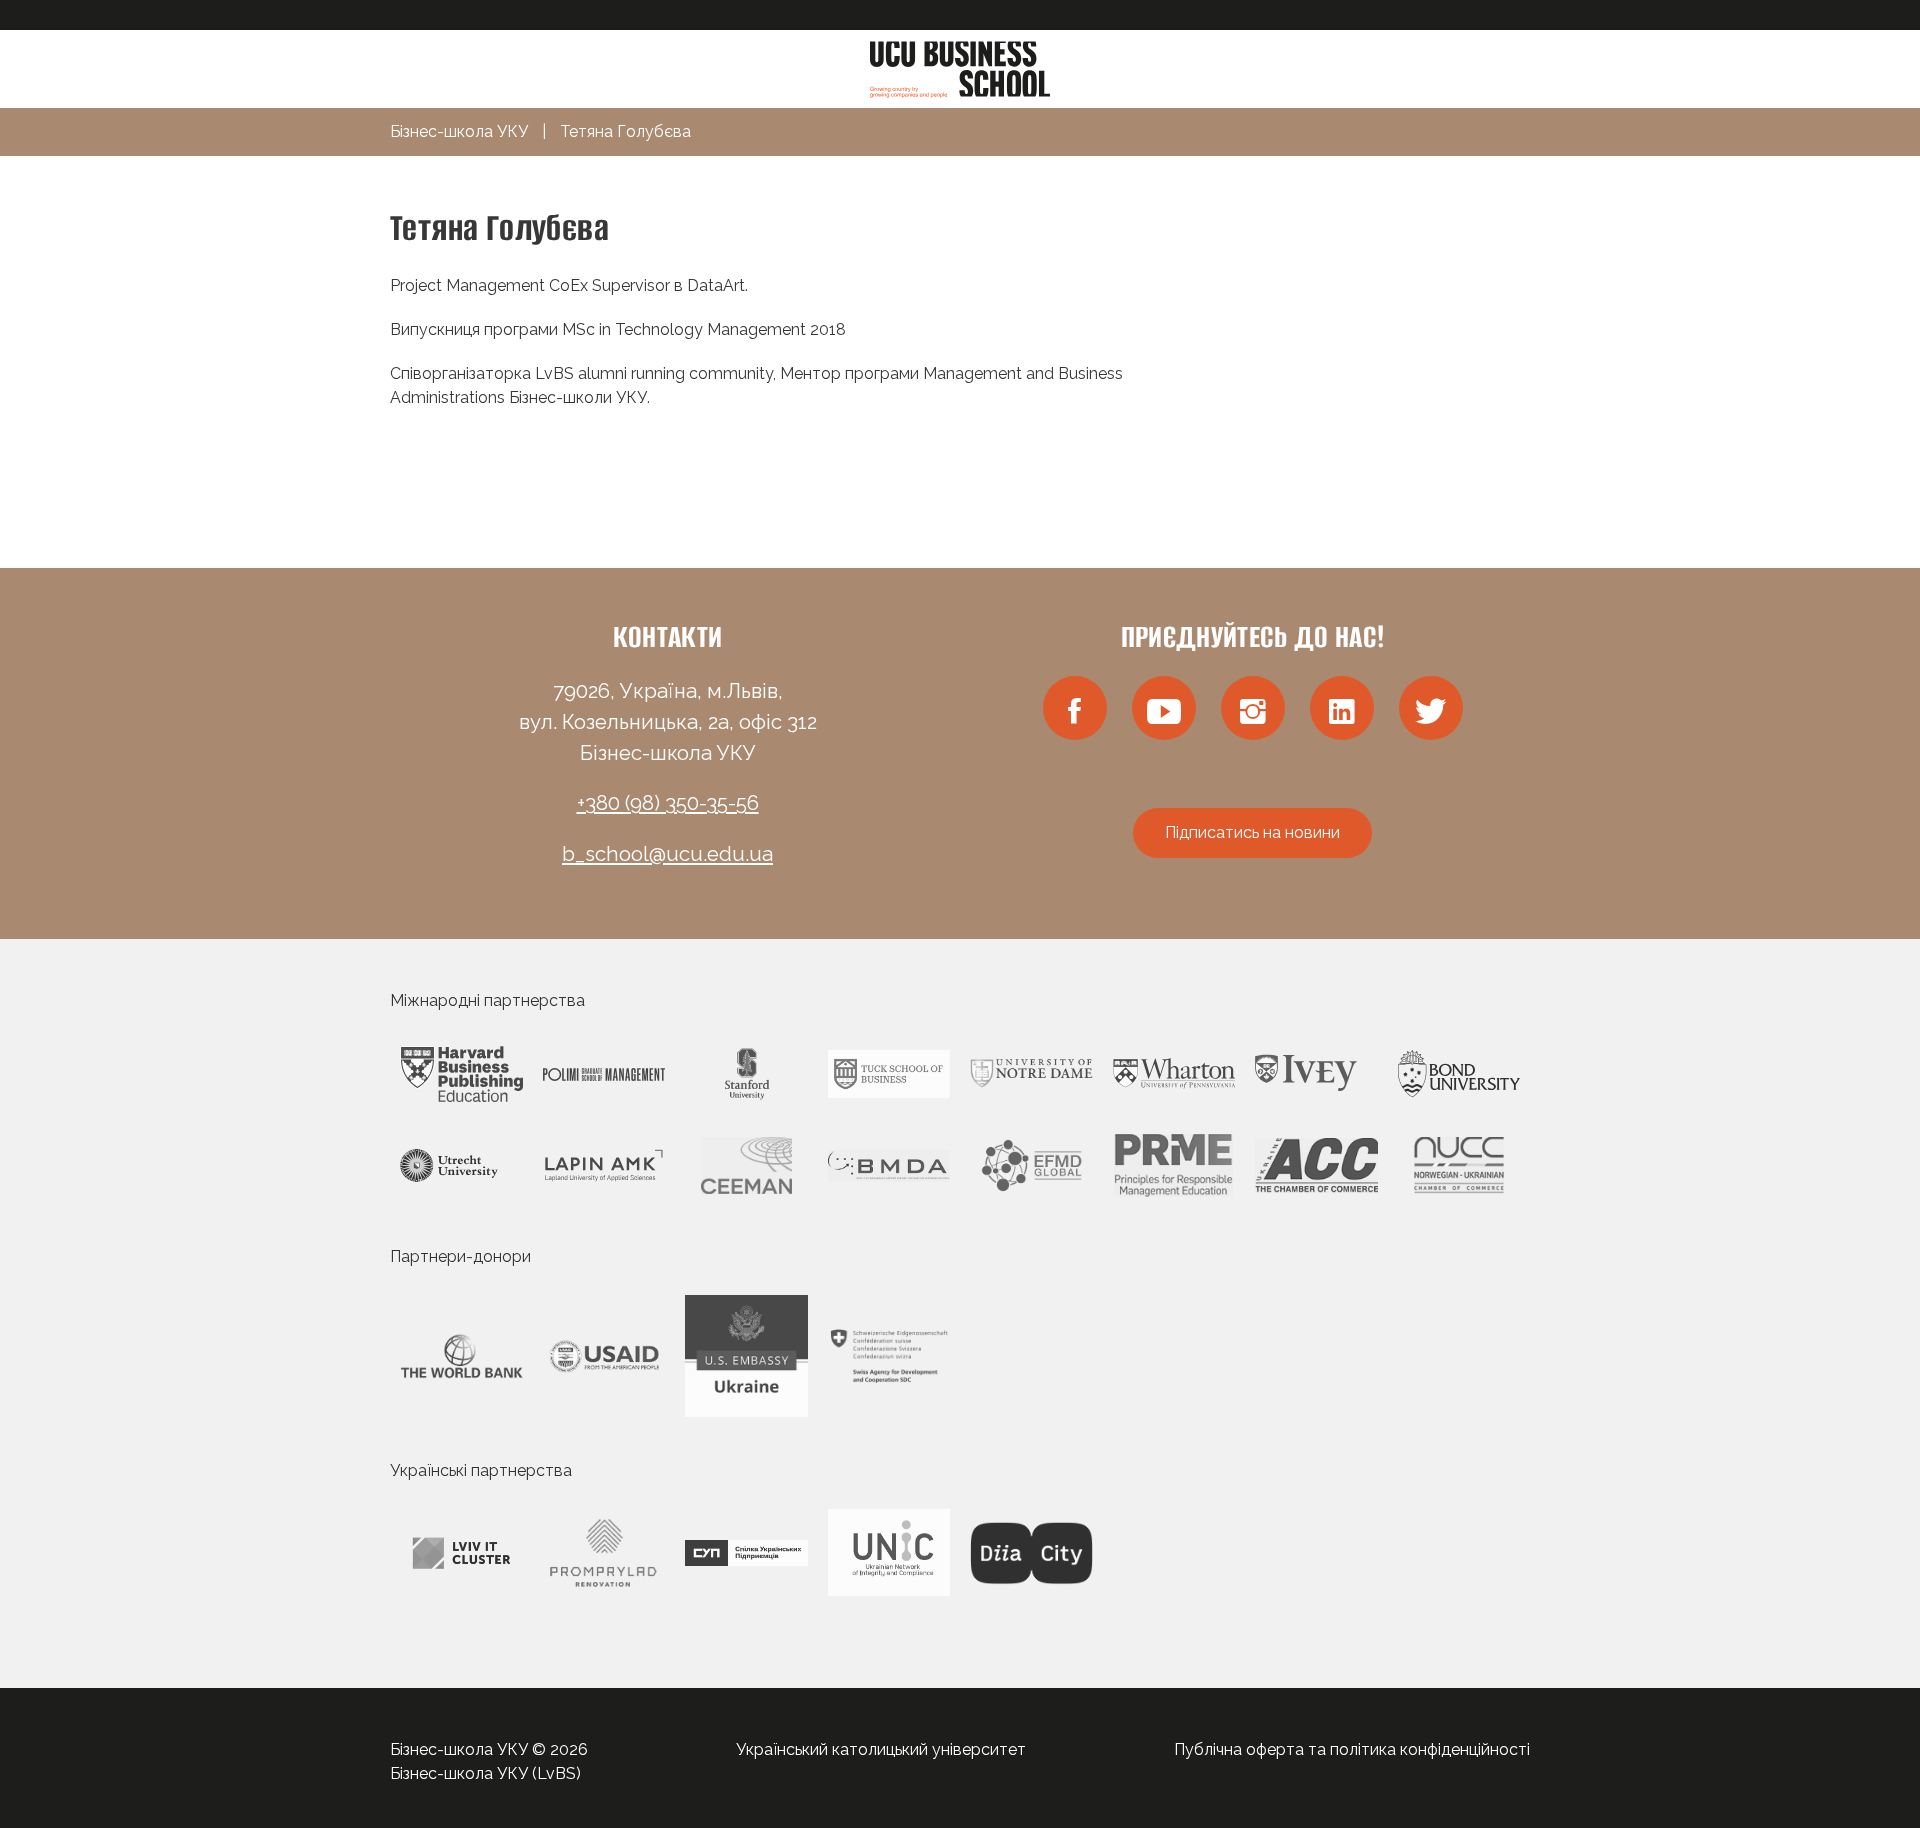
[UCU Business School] (960, 67)
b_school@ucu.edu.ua (667, 854)
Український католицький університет (881, 1749)
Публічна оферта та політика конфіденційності (1352, 1749)
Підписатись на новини (1252, 832)
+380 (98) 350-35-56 (668, 803)
